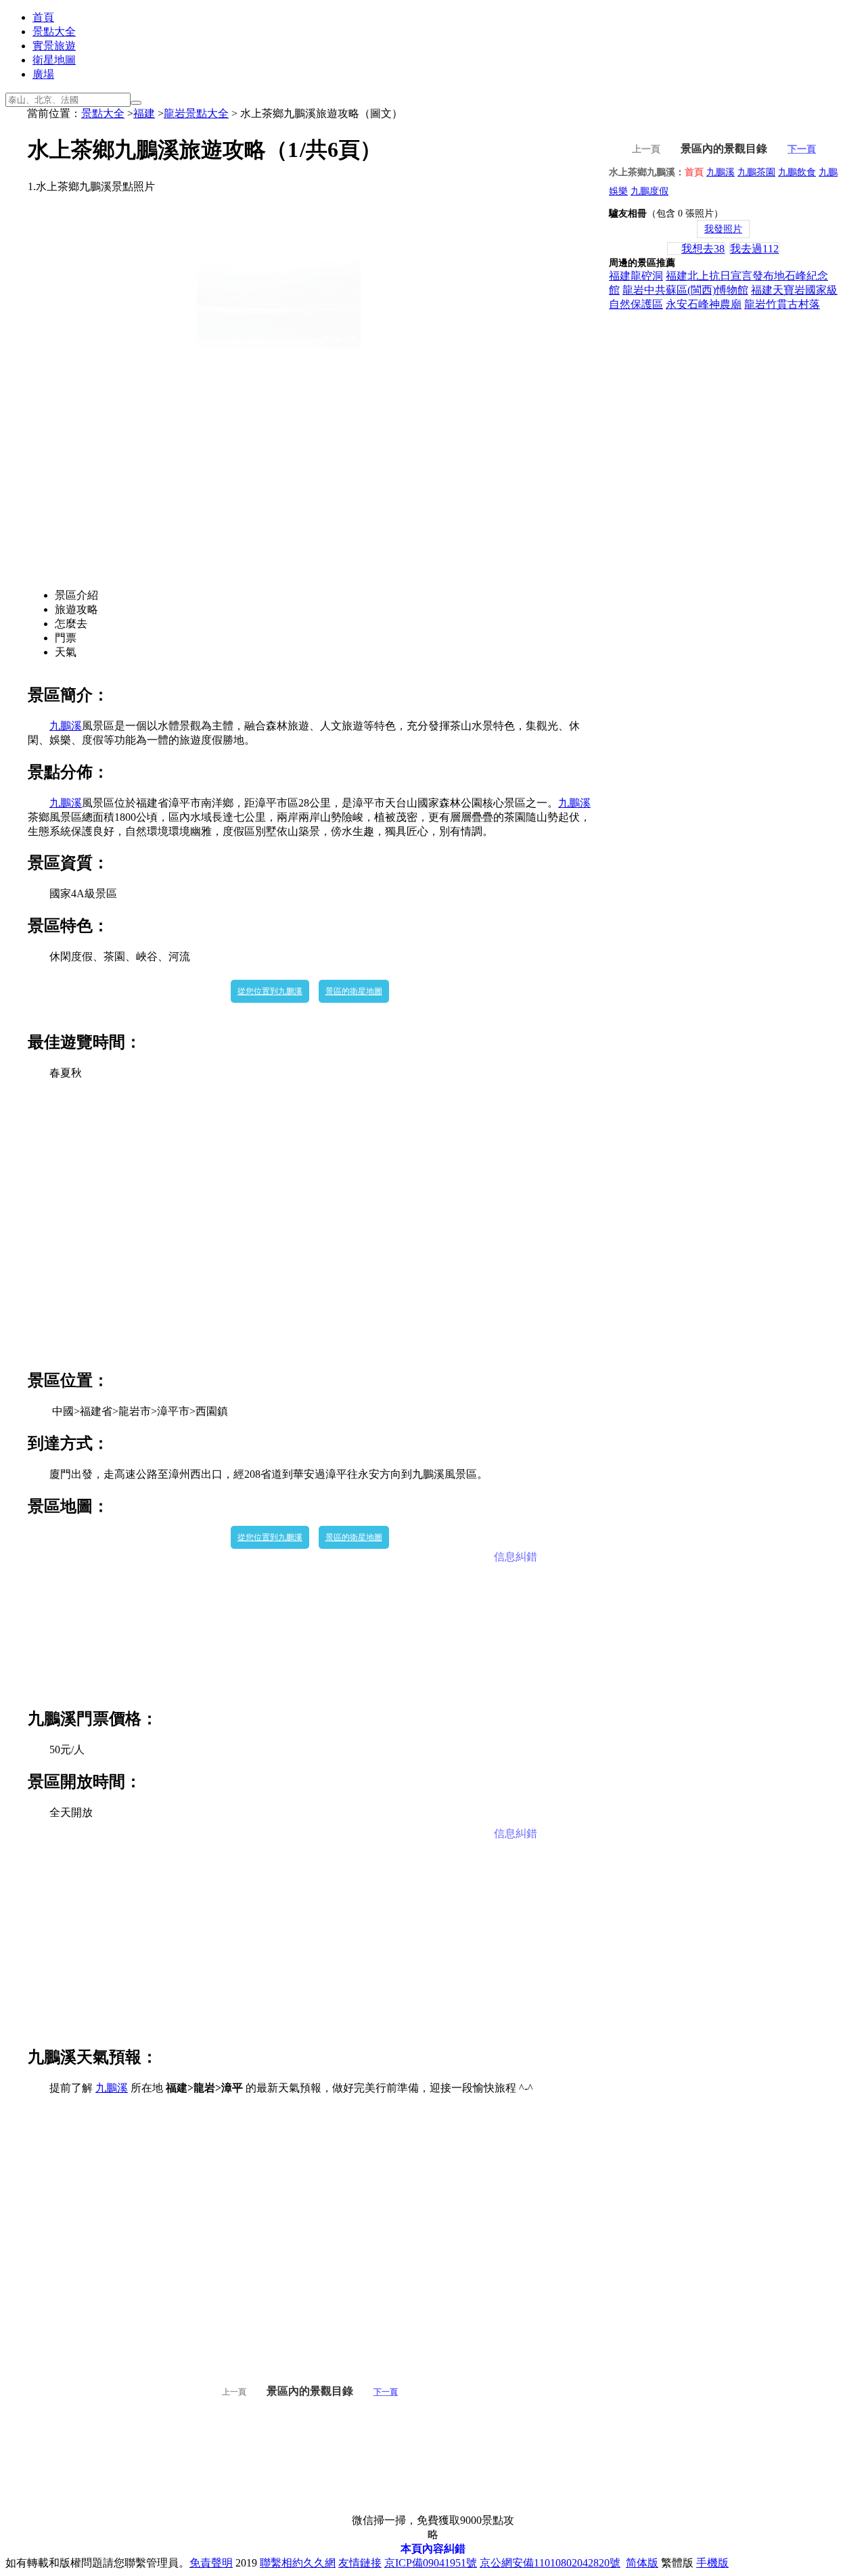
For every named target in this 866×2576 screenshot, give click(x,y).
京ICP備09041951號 (431, 2563)
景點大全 (54, 31)
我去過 (754, 249)
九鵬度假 (649, 191)
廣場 (43, 74)
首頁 (43, 17)
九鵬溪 (66, 726)
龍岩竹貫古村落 (782, 304)
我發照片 (723, 229)
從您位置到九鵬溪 (270, 991)
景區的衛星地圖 (354, 991)
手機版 (712, 2563)
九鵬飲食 (797, 172)
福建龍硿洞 (636, 276)
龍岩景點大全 (196, 113)
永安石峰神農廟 (704, 304)
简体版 (642, 2563)
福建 (144, 113)
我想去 (703, 249)
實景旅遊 (54, 46)
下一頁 (386, 2392)
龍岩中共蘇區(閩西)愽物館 (685, 290)
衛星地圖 (54, 60)
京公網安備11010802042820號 (550, 2563)
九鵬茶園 (756, 172)
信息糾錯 (516, 1557)
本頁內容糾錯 (433, 2549)
